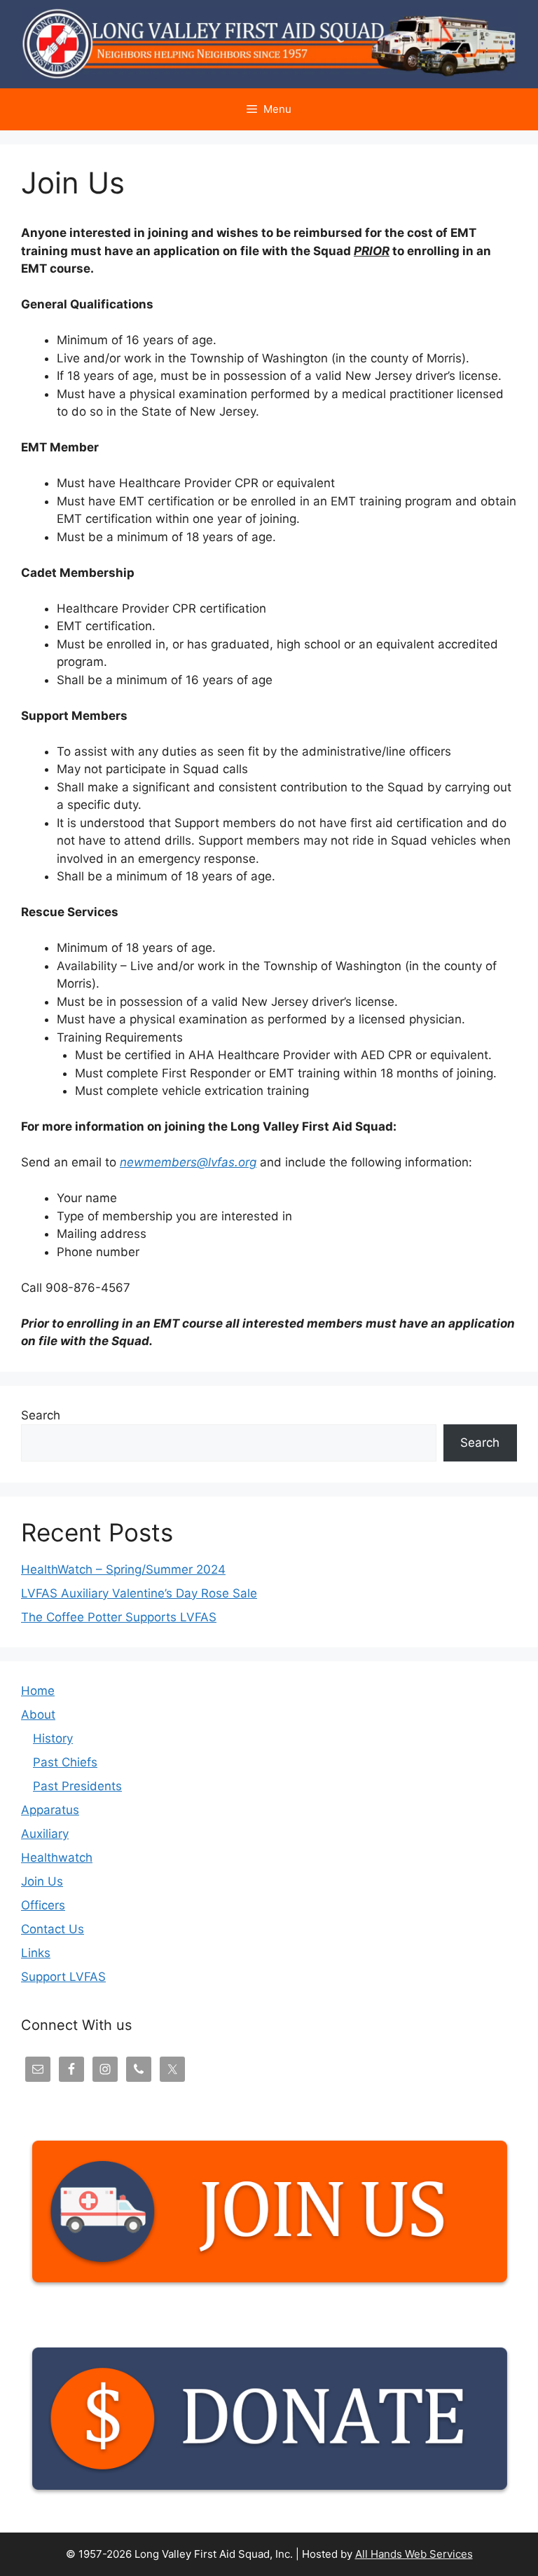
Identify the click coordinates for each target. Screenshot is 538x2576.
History (53, 1738)
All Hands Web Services (414, 2554)
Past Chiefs (65, 1762)
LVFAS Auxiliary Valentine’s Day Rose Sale (139, 1593)
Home (38, 1691)
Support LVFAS (63, 1977)
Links (36, 1953)
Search (41, 1415)
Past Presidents (77, 1786)
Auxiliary (45, 1834)
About (38, 1715)
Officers (43, 1905)
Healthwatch (57, 1858)
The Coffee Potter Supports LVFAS (119, 1617)
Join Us (42, 1881)
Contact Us (53, 1929)
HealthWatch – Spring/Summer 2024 (123, 1569)
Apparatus (50, 1810)
